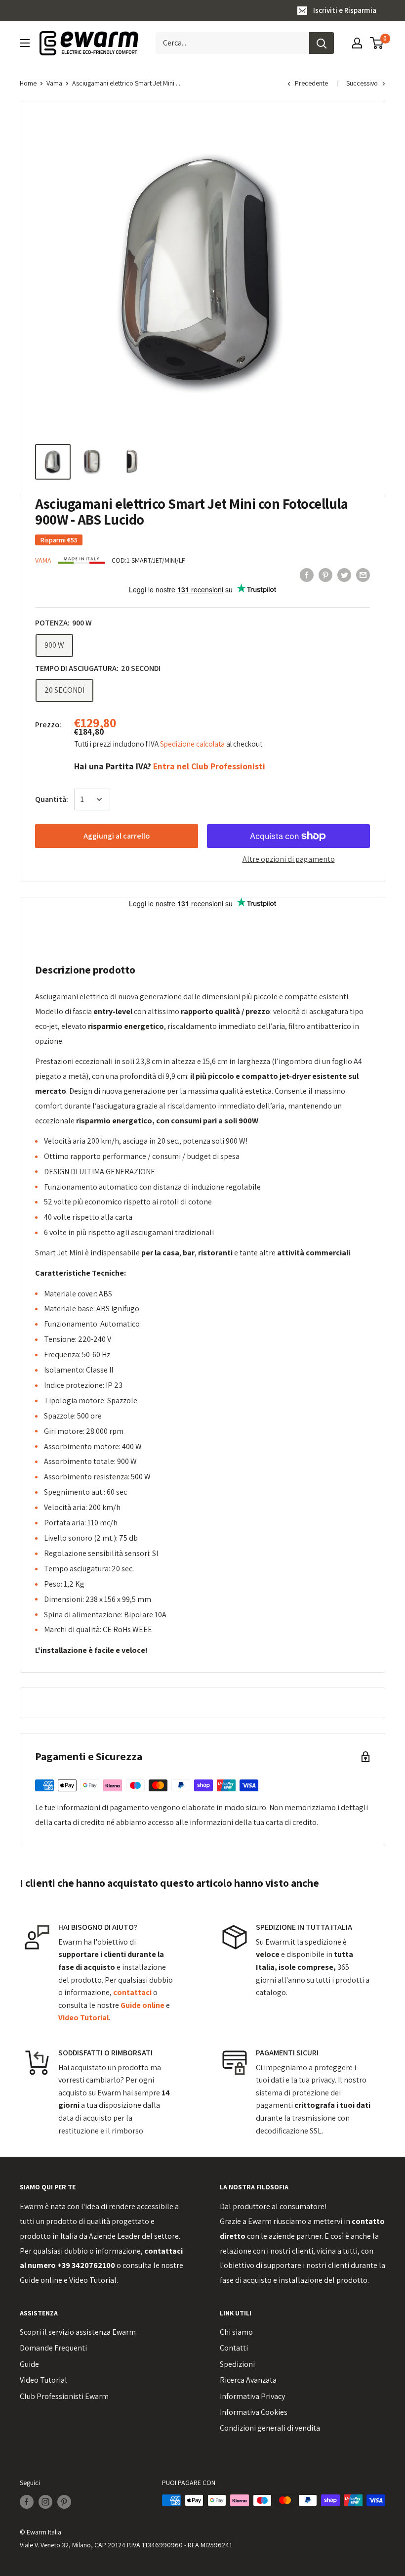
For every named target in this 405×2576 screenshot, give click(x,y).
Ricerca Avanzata (248, 2380)
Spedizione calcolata (193, 744)
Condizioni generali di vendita (270, 2428)
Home (28, 83)
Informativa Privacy (252, 2396)
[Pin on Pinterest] (325, 575)
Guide (29, 2364)
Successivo (362, 83)
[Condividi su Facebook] (307, 575)
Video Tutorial (93, 2280)
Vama (54, 83)
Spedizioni (237, 2364)
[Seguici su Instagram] (45, 2502)
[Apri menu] (25, 43)
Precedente (311, 83)
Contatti (234, 2348)
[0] (377, 43)
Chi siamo (236, 2332)
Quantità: (52, 799)
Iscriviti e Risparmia (345, 10)
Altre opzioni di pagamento (289, 859)
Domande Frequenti (53, 2348)
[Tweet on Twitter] (344, 575)
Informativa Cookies (254, 2412)
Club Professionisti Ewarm (64, 2396)
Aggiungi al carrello (117, 836)
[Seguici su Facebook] (27, 2502)
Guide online (41, 2280)
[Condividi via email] (363, 575)
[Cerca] (322, 43)
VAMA (43, 560)
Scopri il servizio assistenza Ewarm (78, 2332)
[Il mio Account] (357, 43)
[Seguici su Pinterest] (64, 2502)
